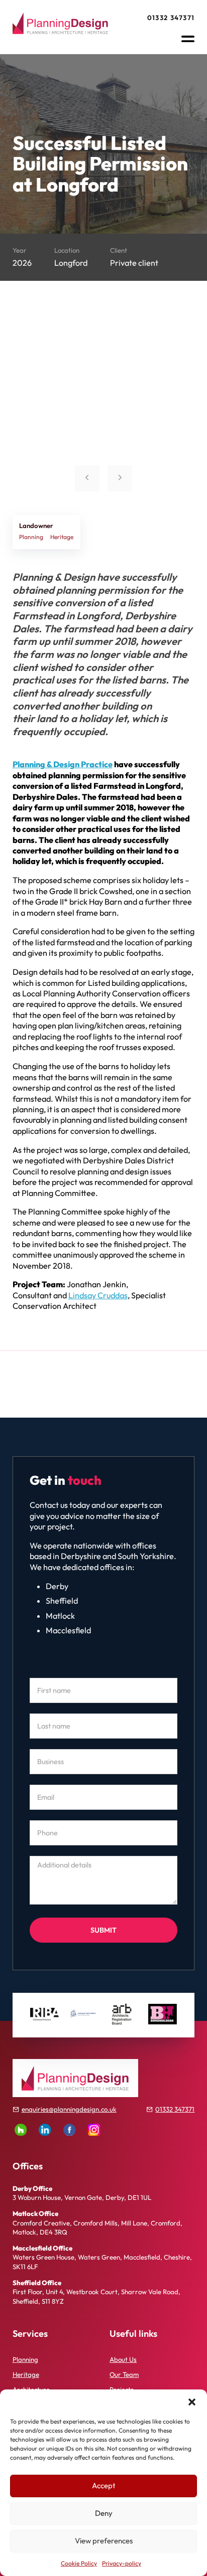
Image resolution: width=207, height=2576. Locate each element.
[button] (192, 2402)
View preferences (104, 2541)
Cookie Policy (79, 2563)
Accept (104, 2485)
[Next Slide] (120, 478)
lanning (27, 2359)
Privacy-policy (122, 2563)
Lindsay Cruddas (98, 1295)
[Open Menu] (188, 39)
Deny (104, 2513)
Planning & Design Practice (63, 764)
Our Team (124, 2374)
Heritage (26, 2374)
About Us (123, 2359)
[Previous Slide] (87, 478)
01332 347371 (171, 18)
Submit (103, 1930)
